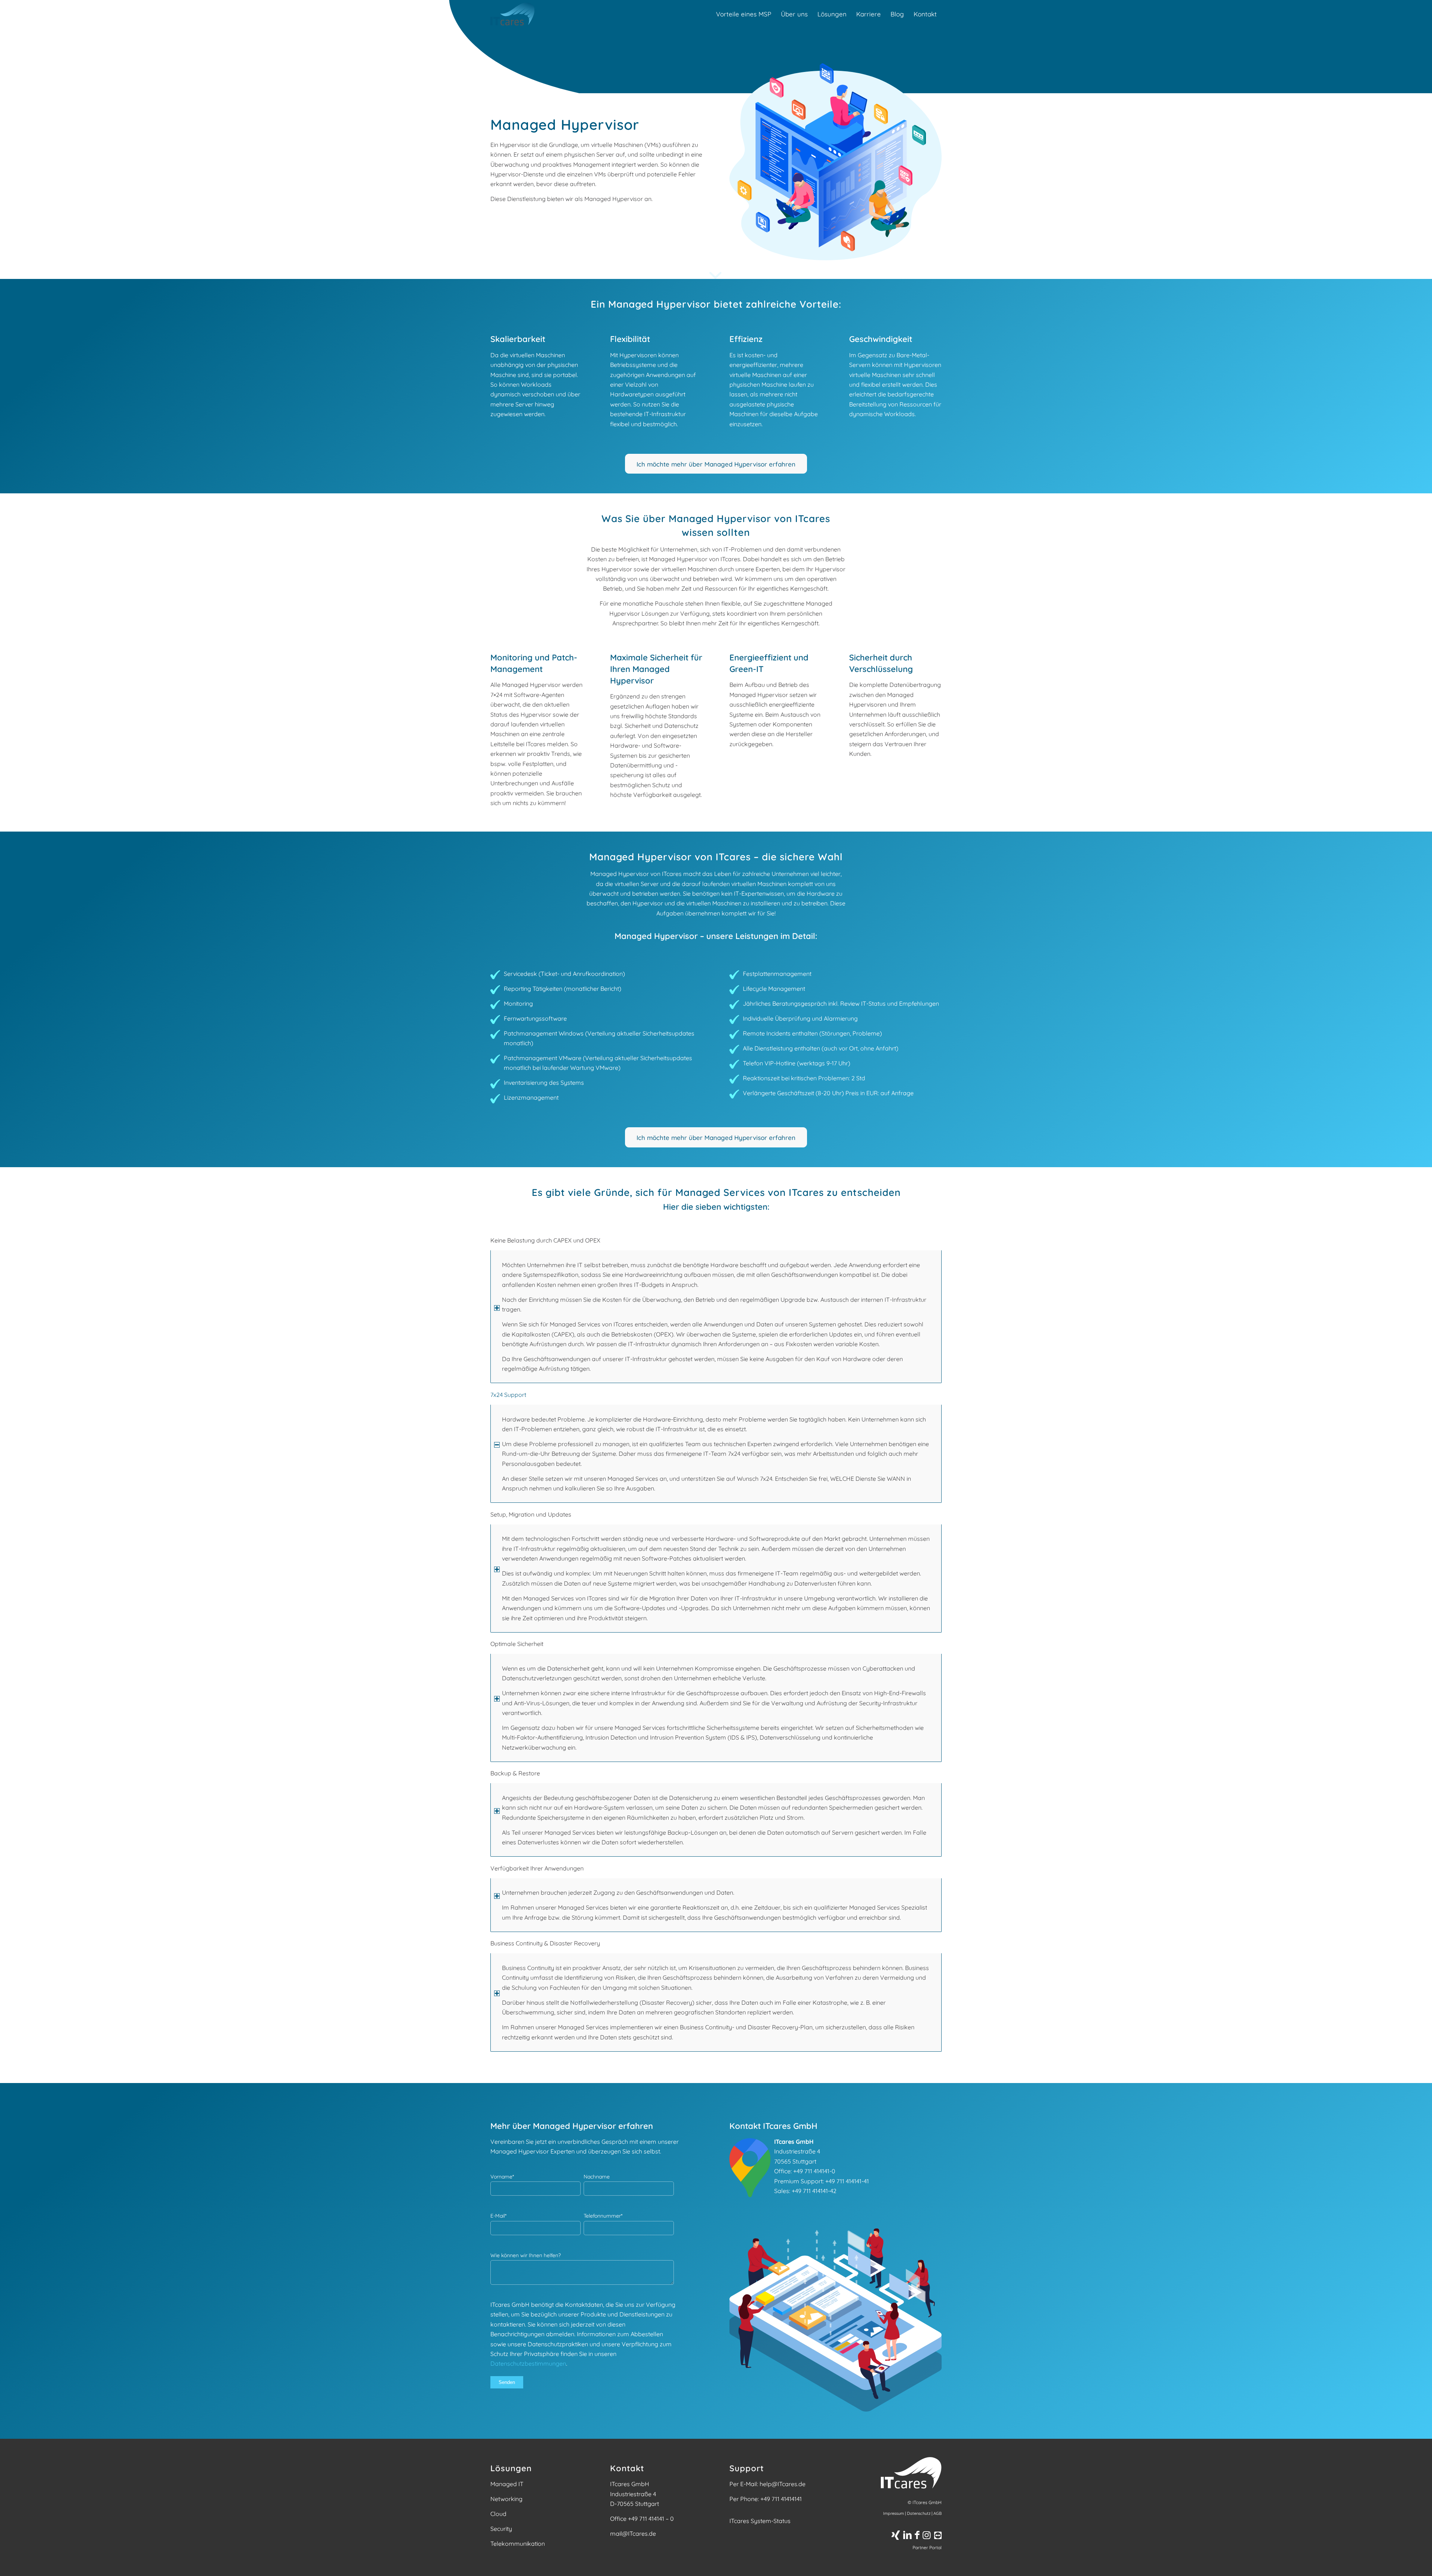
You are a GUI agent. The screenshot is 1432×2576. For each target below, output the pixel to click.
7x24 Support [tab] (508, 1395)
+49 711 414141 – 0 (651, 2519)
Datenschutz (919, 2513)
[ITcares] (512, 14)
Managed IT (507, 2484)
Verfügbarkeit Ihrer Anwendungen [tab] (537, 1868)
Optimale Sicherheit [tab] (517, 1644)
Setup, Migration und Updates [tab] (531, 1514)
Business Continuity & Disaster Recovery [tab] (545, 1943)
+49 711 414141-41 (847, 2181)
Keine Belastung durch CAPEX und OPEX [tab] (545, 1240)
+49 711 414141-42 (814, 2191)
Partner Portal (927, 2547)
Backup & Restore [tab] (515, 1773)
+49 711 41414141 (781, 2499)
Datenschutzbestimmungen (528, 2363)
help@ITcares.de (783, 2484)
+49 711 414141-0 (814, 2171)
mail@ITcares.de (633, 2533)
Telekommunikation (518, 2544)
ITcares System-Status (760, 2521)
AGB (938, 2513)
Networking (506, 2499)
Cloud (498, 2514)
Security (501, 2529)
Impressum (894, 2513)
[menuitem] (744, 14)
